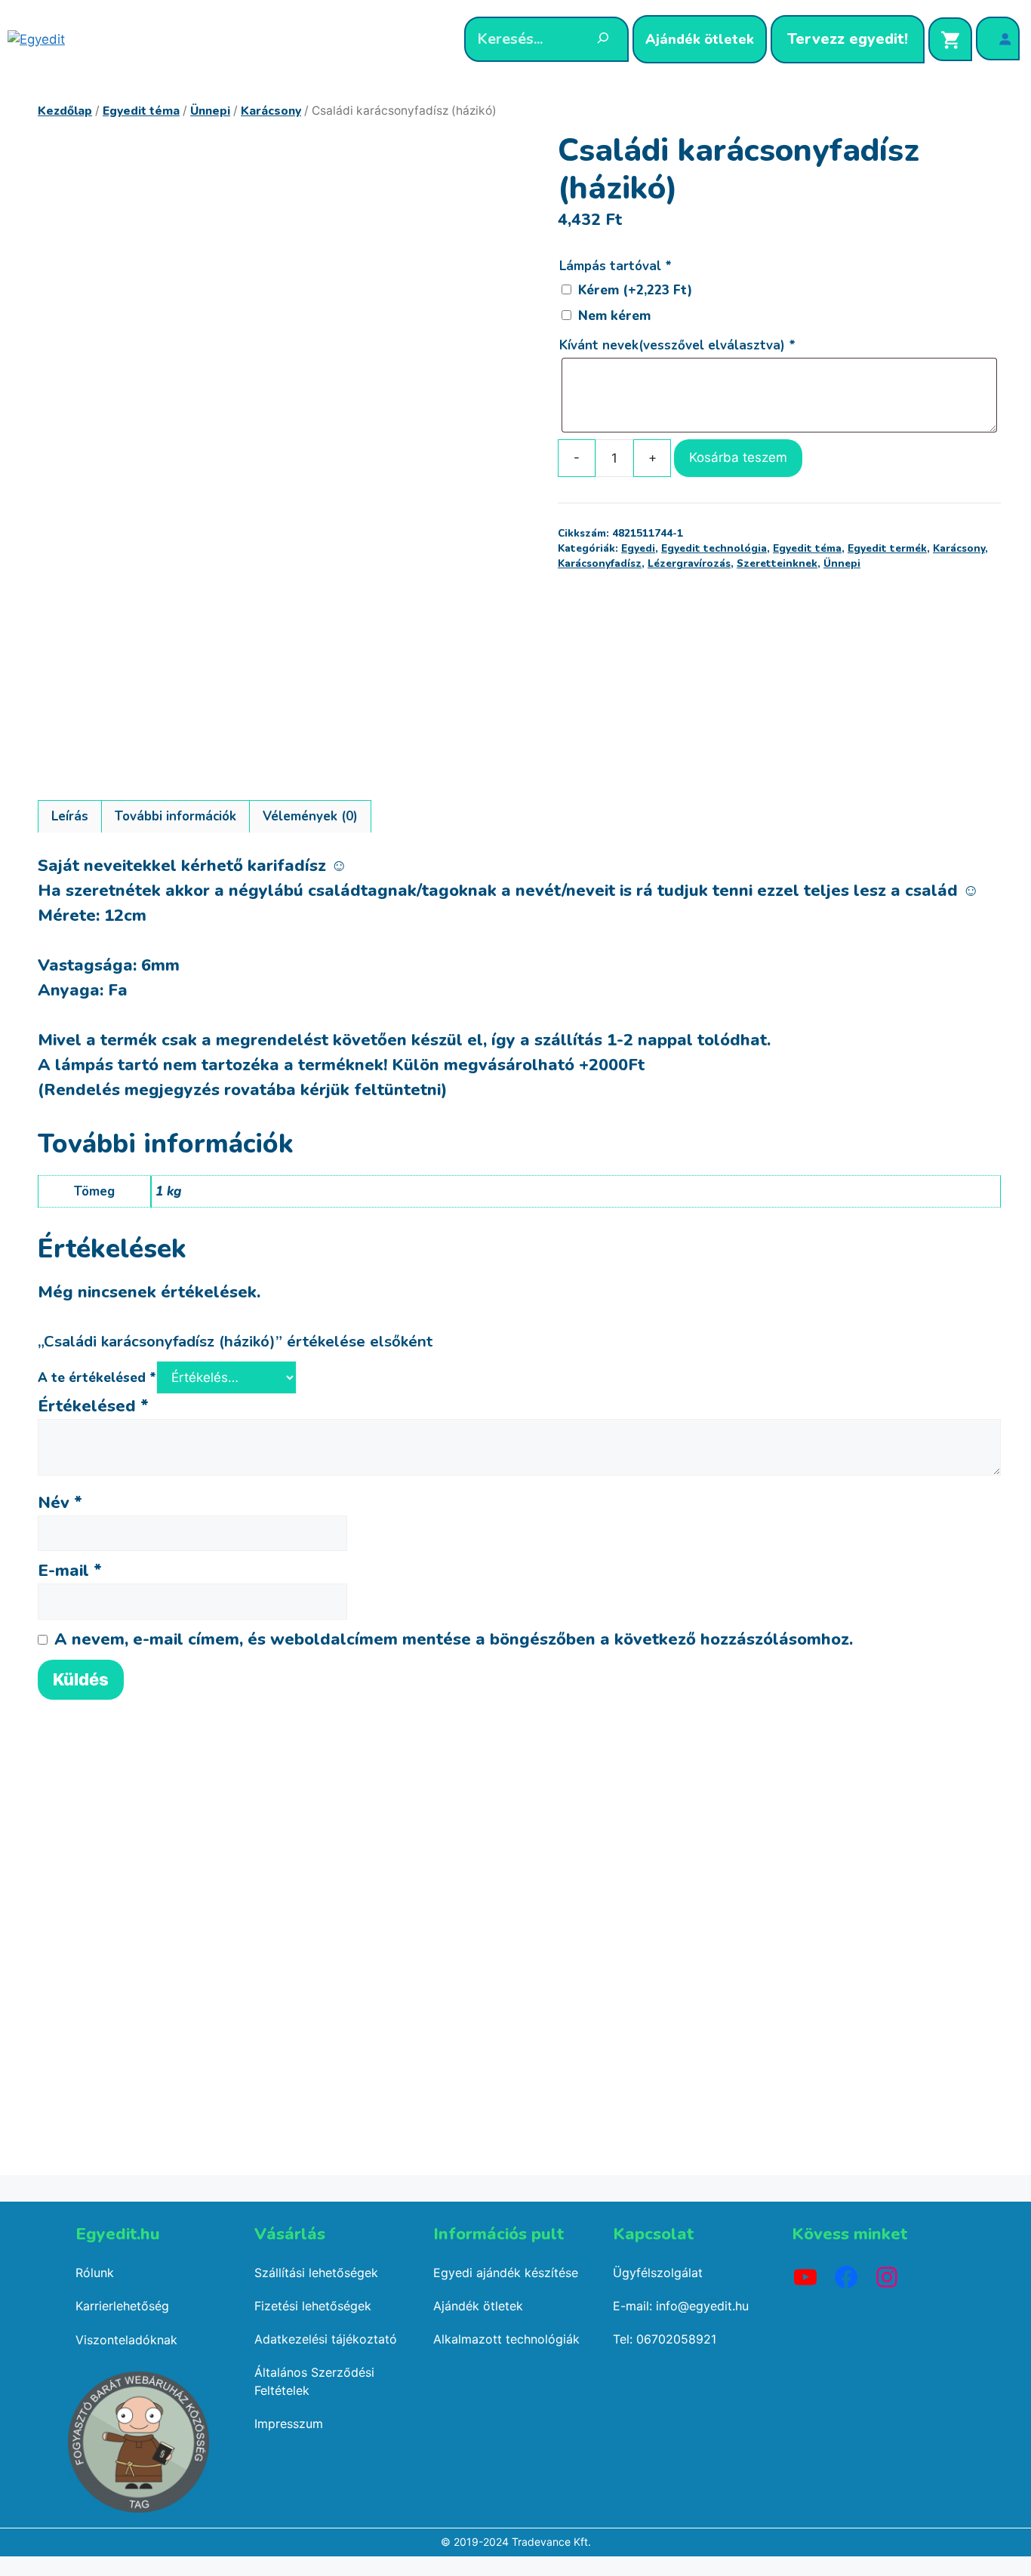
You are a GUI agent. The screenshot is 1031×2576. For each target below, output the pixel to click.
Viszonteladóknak (126, 2340)
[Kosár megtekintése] (950, 40)
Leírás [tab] (70, 816)
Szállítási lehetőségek (316, 2273)
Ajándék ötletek (700, 39)
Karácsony (271, 111)
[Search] (603, 41)
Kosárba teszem (738, 457)
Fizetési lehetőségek (313, 2306)
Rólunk (95, 2273)
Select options (144, 2156)
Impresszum (289, 2424)
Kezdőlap (65, 111)
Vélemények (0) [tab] (310, 816)
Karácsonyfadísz (600, 563)
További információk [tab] (175, 816)
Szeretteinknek (777, 563)
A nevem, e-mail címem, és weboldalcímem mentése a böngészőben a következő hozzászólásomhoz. (454, 1639)
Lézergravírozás (689, 563)
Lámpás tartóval (615, 266)
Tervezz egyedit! (848, 39)
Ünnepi (210, 111)
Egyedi (638, 548)
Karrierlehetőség (122, 2306)
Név (60, 1503)
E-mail (70, 1571)
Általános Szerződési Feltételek (314, 2381)
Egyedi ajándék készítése (506, 2273)
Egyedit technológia (714, 548)
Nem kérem (614, 316)
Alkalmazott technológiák (506, 2339)
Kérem (635, 290)
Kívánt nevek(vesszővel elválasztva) (677, 345)
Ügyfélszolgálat (658, 2273)
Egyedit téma (141, 111)
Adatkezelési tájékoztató (326, 2339)
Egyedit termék (887, 548)
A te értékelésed (97, 1378)
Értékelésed (93, 1406)
